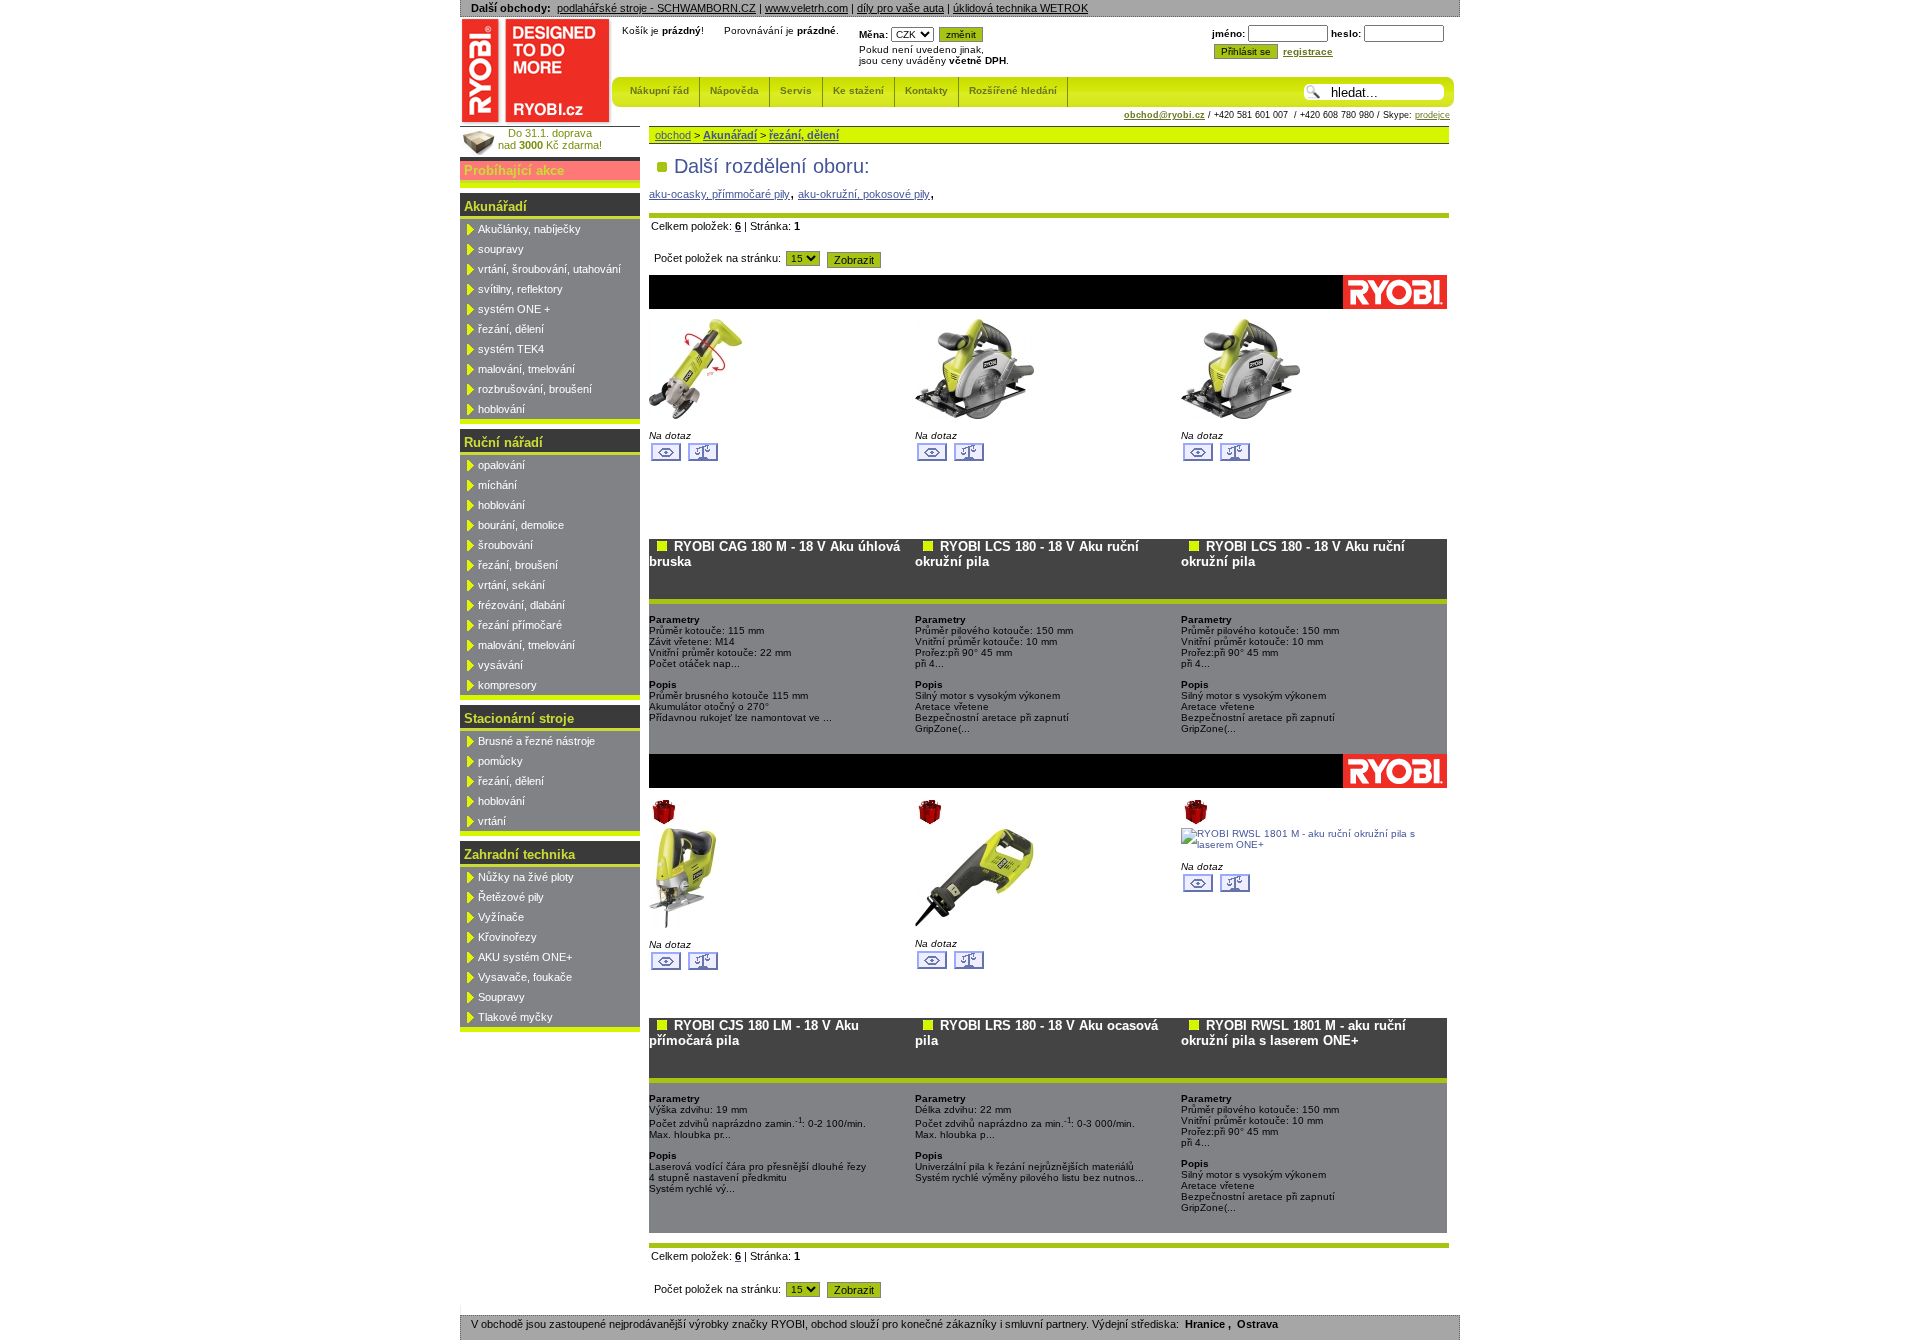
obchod (673, 135)
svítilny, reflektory (520, 289)
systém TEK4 (511, 349)
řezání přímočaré (520, 625)
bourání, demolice (521, 525)
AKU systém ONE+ (525, 957)
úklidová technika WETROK (1020, 8)
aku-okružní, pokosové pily (864, 194)
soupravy (501, 249)
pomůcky (500, 761)
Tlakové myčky (515, 1017)
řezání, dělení (511, 329)
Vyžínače (501, 917)
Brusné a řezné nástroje (536, 741)
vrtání (492, 821)
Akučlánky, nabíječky (529, 229)
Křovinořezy (507, 937)
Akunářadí (730, 135)
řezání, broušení (518, 565)
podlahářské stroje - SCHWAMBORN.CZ (656, 8)
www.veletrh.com (806, 8)
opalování (501, 465)
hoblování (501, 409)
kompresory (507, 685)
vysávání (500, 665)
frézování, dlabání (521, 605)
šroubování (505, 545)
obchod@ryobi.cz (1164, 115)
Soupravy (501, 997)
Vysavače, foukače (525, 977)
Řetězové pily (511, 897)
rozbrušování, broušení (535, 389)
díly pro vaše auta (900, 8)
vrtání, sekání (511, 585)
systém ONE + (514, 309)
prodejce (1432, 115)
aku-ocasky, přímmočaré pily (719, 194)
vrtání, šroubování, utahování (549, 269)
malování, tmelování (526, 369)
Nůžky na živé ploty (526, 877)
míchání (497, 485)
